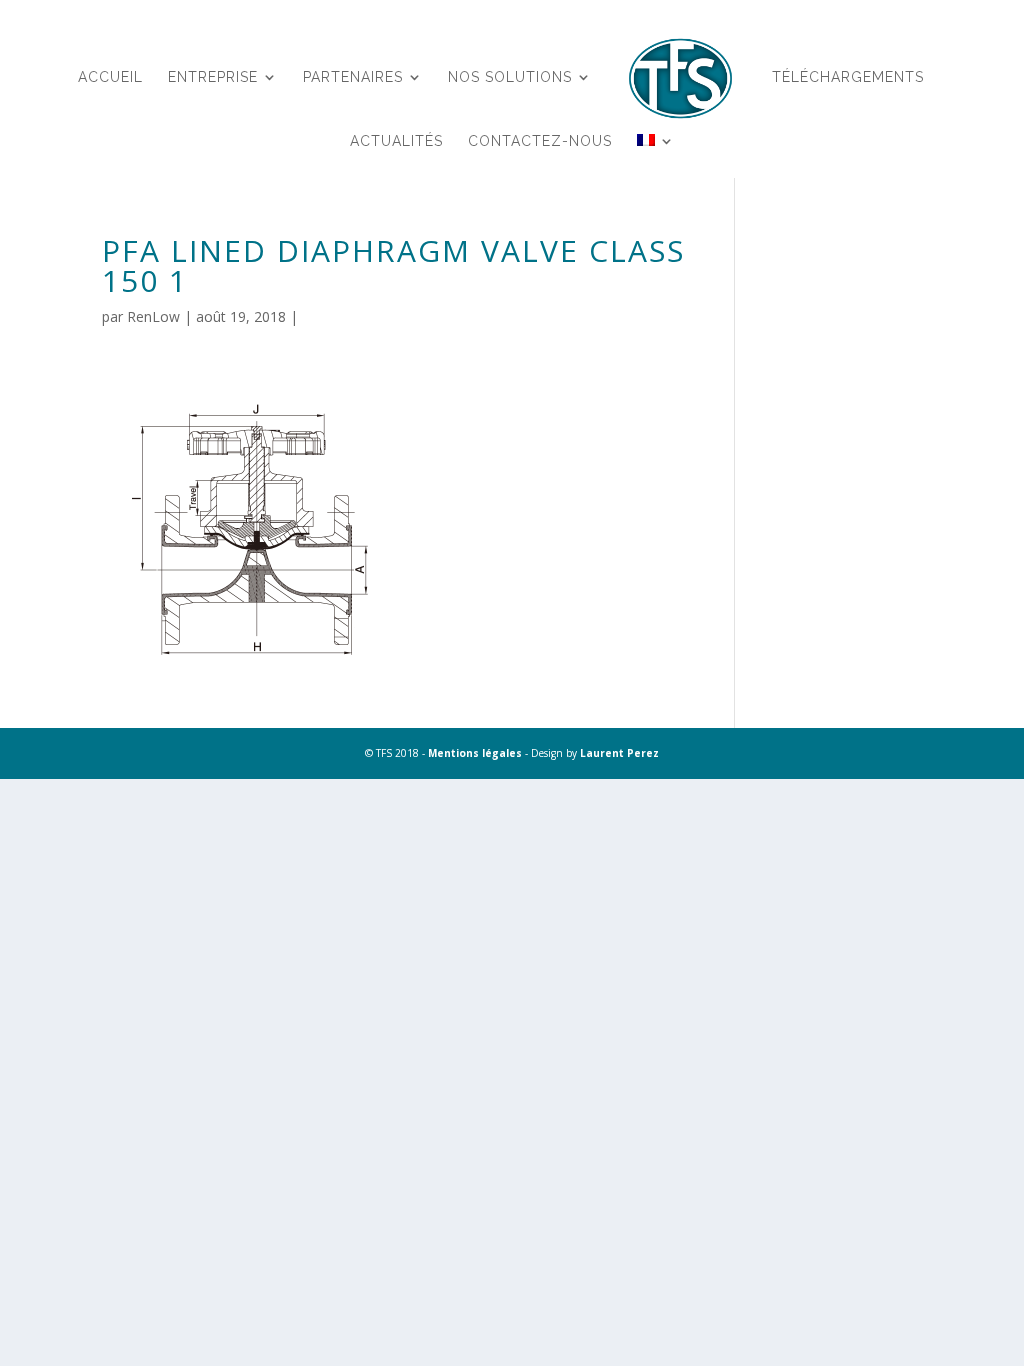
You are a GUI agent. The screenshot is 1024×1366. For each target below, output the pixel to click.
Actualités (396, 141)
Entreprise (213, 77)
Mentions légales (475, 753)
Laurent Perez (619, 753)
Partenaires (353, 77)
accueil (110, 77)
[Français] (656, 166)
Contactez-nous (540, 141)
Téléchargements (848, 77)
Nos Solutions (510, 77)
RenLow (153, 316)
